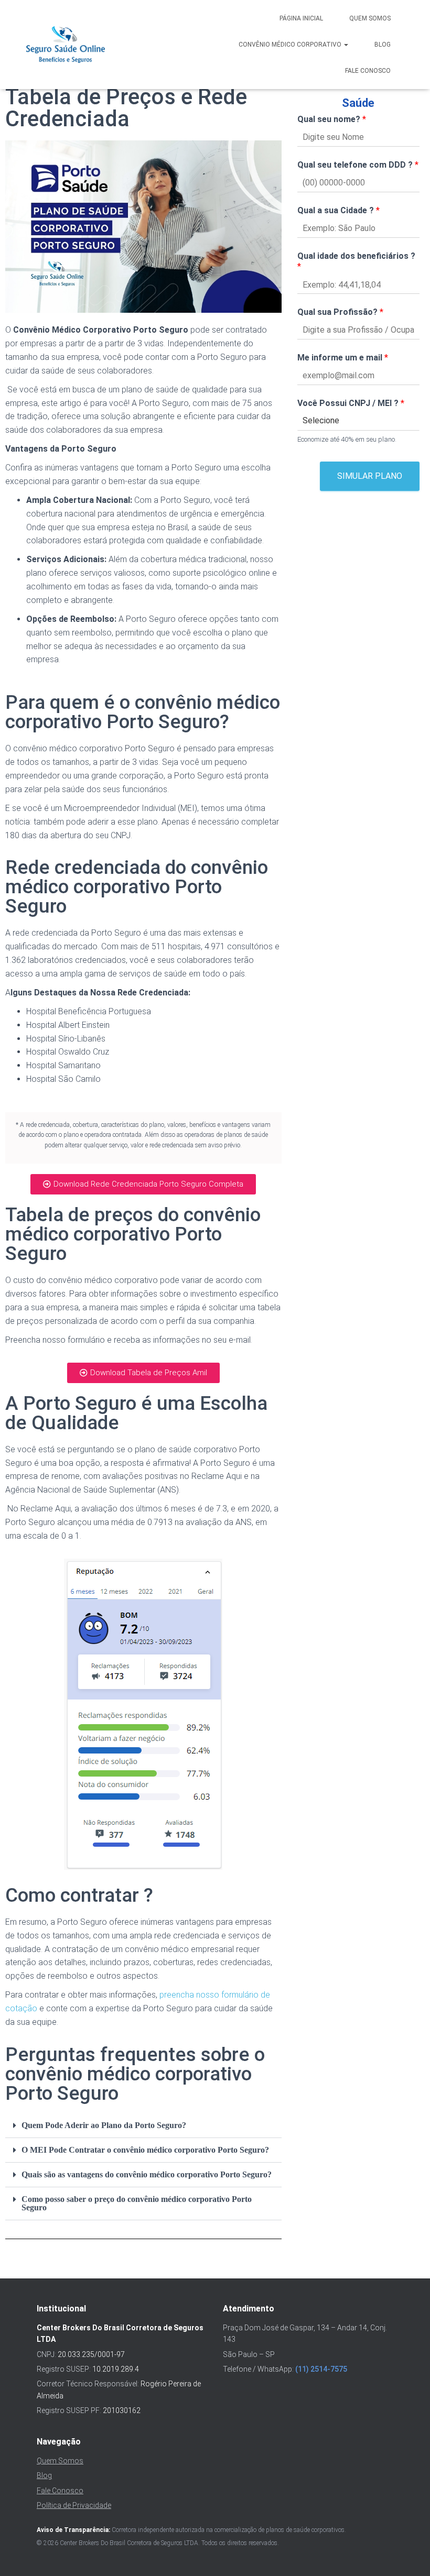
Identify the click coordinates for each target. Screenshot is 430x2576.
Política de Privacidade (74, 2505)
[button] (143, 2126)
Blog (383, 45)
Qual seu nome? (332, 119)
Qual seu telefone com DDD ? (358, 165)
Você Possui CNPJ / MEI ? (351, 403)
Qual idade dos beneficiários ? (356, 261)
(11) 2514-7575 (321, 2369)
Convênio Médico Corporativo (291, 45)
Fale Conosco (368, 71)
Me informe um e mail (343, 358)
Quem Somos (370, 18)
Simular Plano (370, 476)
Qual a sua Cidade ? (338, 210)
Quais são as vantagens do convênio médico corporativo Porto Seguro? (147, 2174)
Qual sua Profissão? (340, 312)
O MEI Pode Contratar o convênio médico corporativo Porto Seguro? (145, 2150)
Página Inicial (301, 18)
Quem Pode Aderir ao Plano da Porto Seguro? (104, 2125)
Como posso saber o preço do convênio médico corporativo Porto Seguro (137, 2203)
